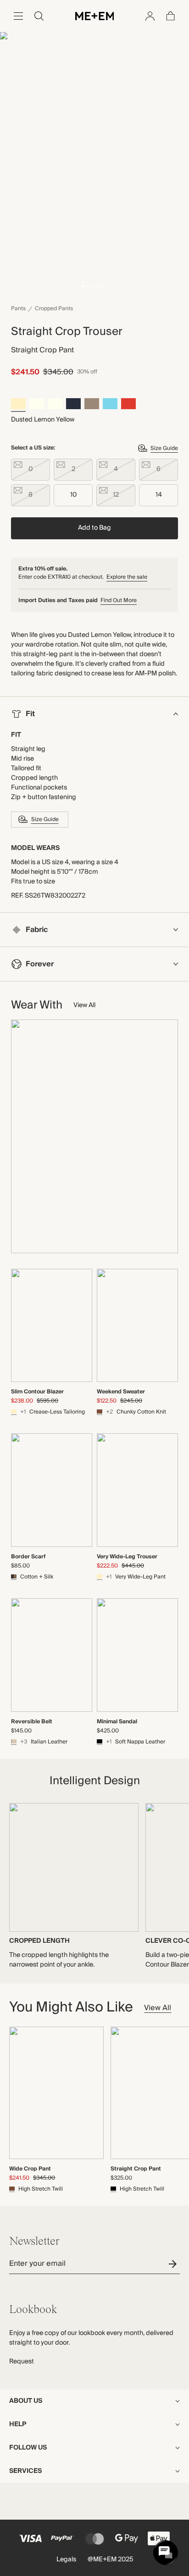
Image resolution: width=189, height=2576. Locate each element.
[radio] (31, 470)
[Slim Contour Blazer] (52, 1326)
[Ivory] (37, 405)
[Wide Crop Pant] (56, 2093)
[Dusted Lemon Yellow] (18, 405)
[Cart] (171, 16)
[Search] (39, 16)
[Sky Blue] (110, 405)
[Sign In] (150, 16)
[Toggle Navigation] (18, 16)
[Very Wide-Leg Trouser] (137, 1490)
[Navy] (73, 405)
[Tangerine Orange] (128, 405)
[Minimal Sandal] (137, 1655)
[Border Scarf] (52, 1490)
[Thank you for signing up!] (174, 2264)
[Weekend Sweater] (137, 1326)
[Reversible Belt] (52, 1655)
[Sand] (92, 405)
